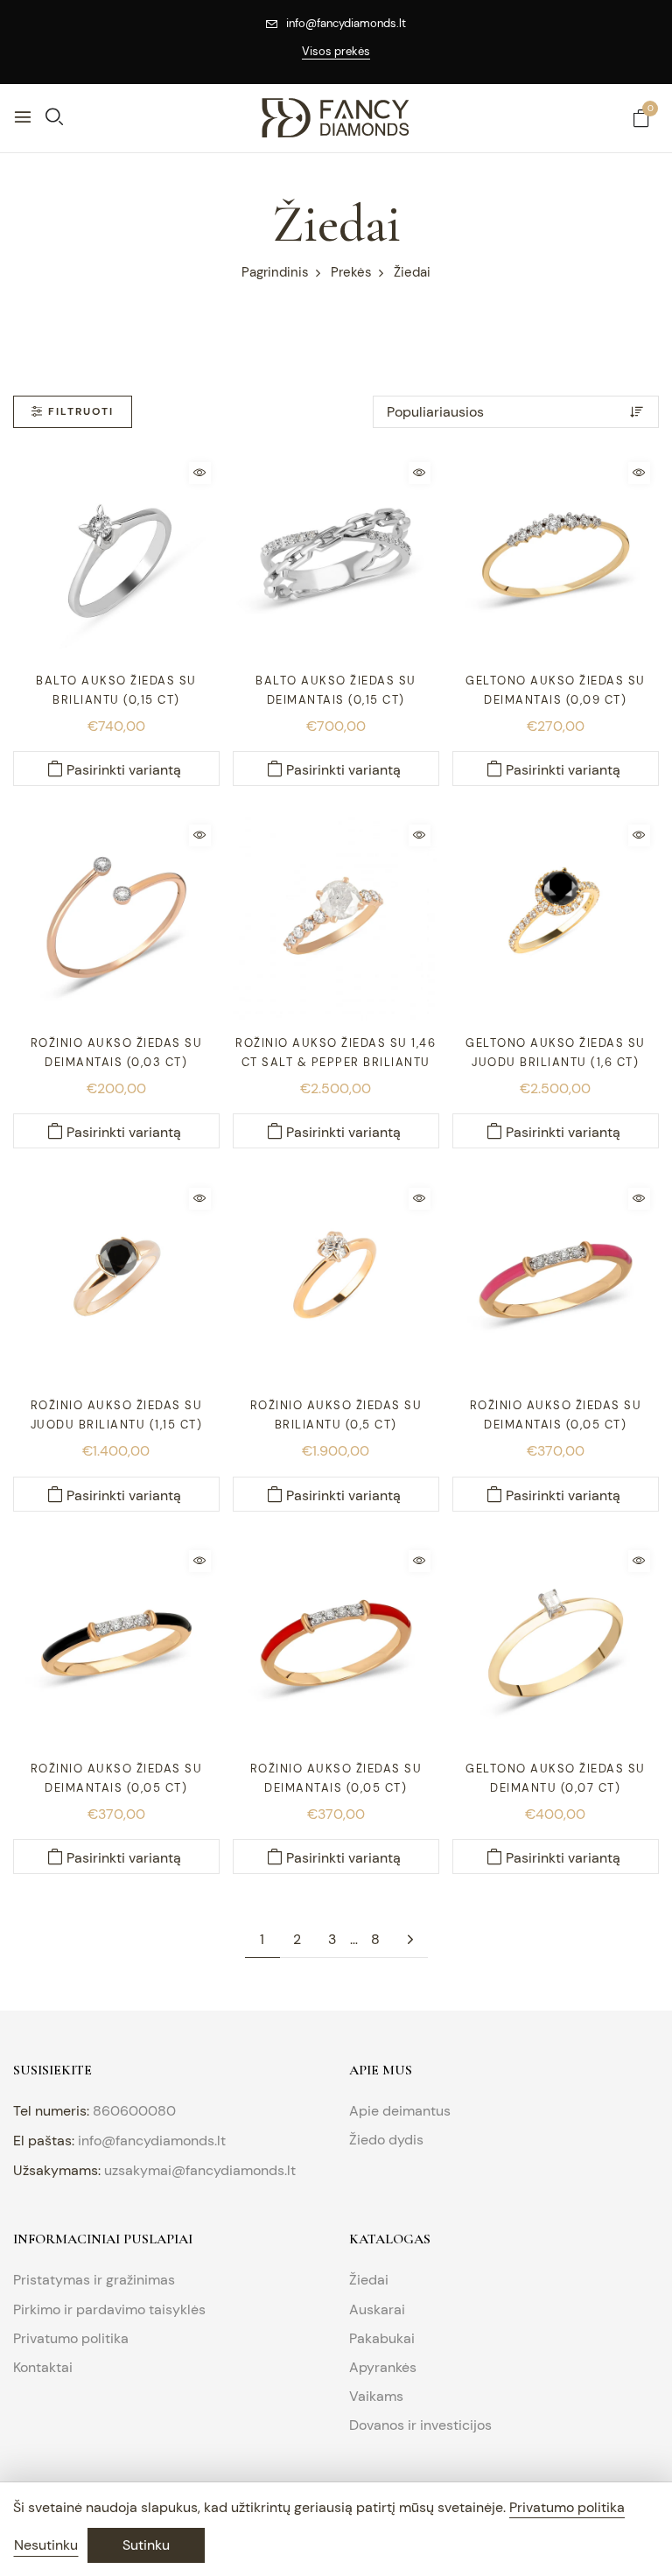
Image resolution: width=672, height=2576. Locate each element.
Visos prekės (336, 51)
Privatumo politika (71, 2338)
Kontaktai (43, 2367)
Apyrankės (383, 2367)
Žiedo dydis (386, 2140)
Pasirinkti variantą (124, 770)
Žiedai (369, 2280)
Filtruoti (81, 411)
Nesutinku (46, 2545)
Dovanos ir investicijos (420, 2425)
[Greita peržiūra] (200, 473)
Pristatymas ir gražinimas (94, 2280)
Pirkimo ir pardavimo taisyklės (109, 2309)
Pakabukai (382, 2338)
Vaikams (376, 2396)
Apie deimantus (400, 2111)
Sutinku (146, 2545)
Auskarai (377, 2309)
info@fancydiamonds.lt (346, 23)
